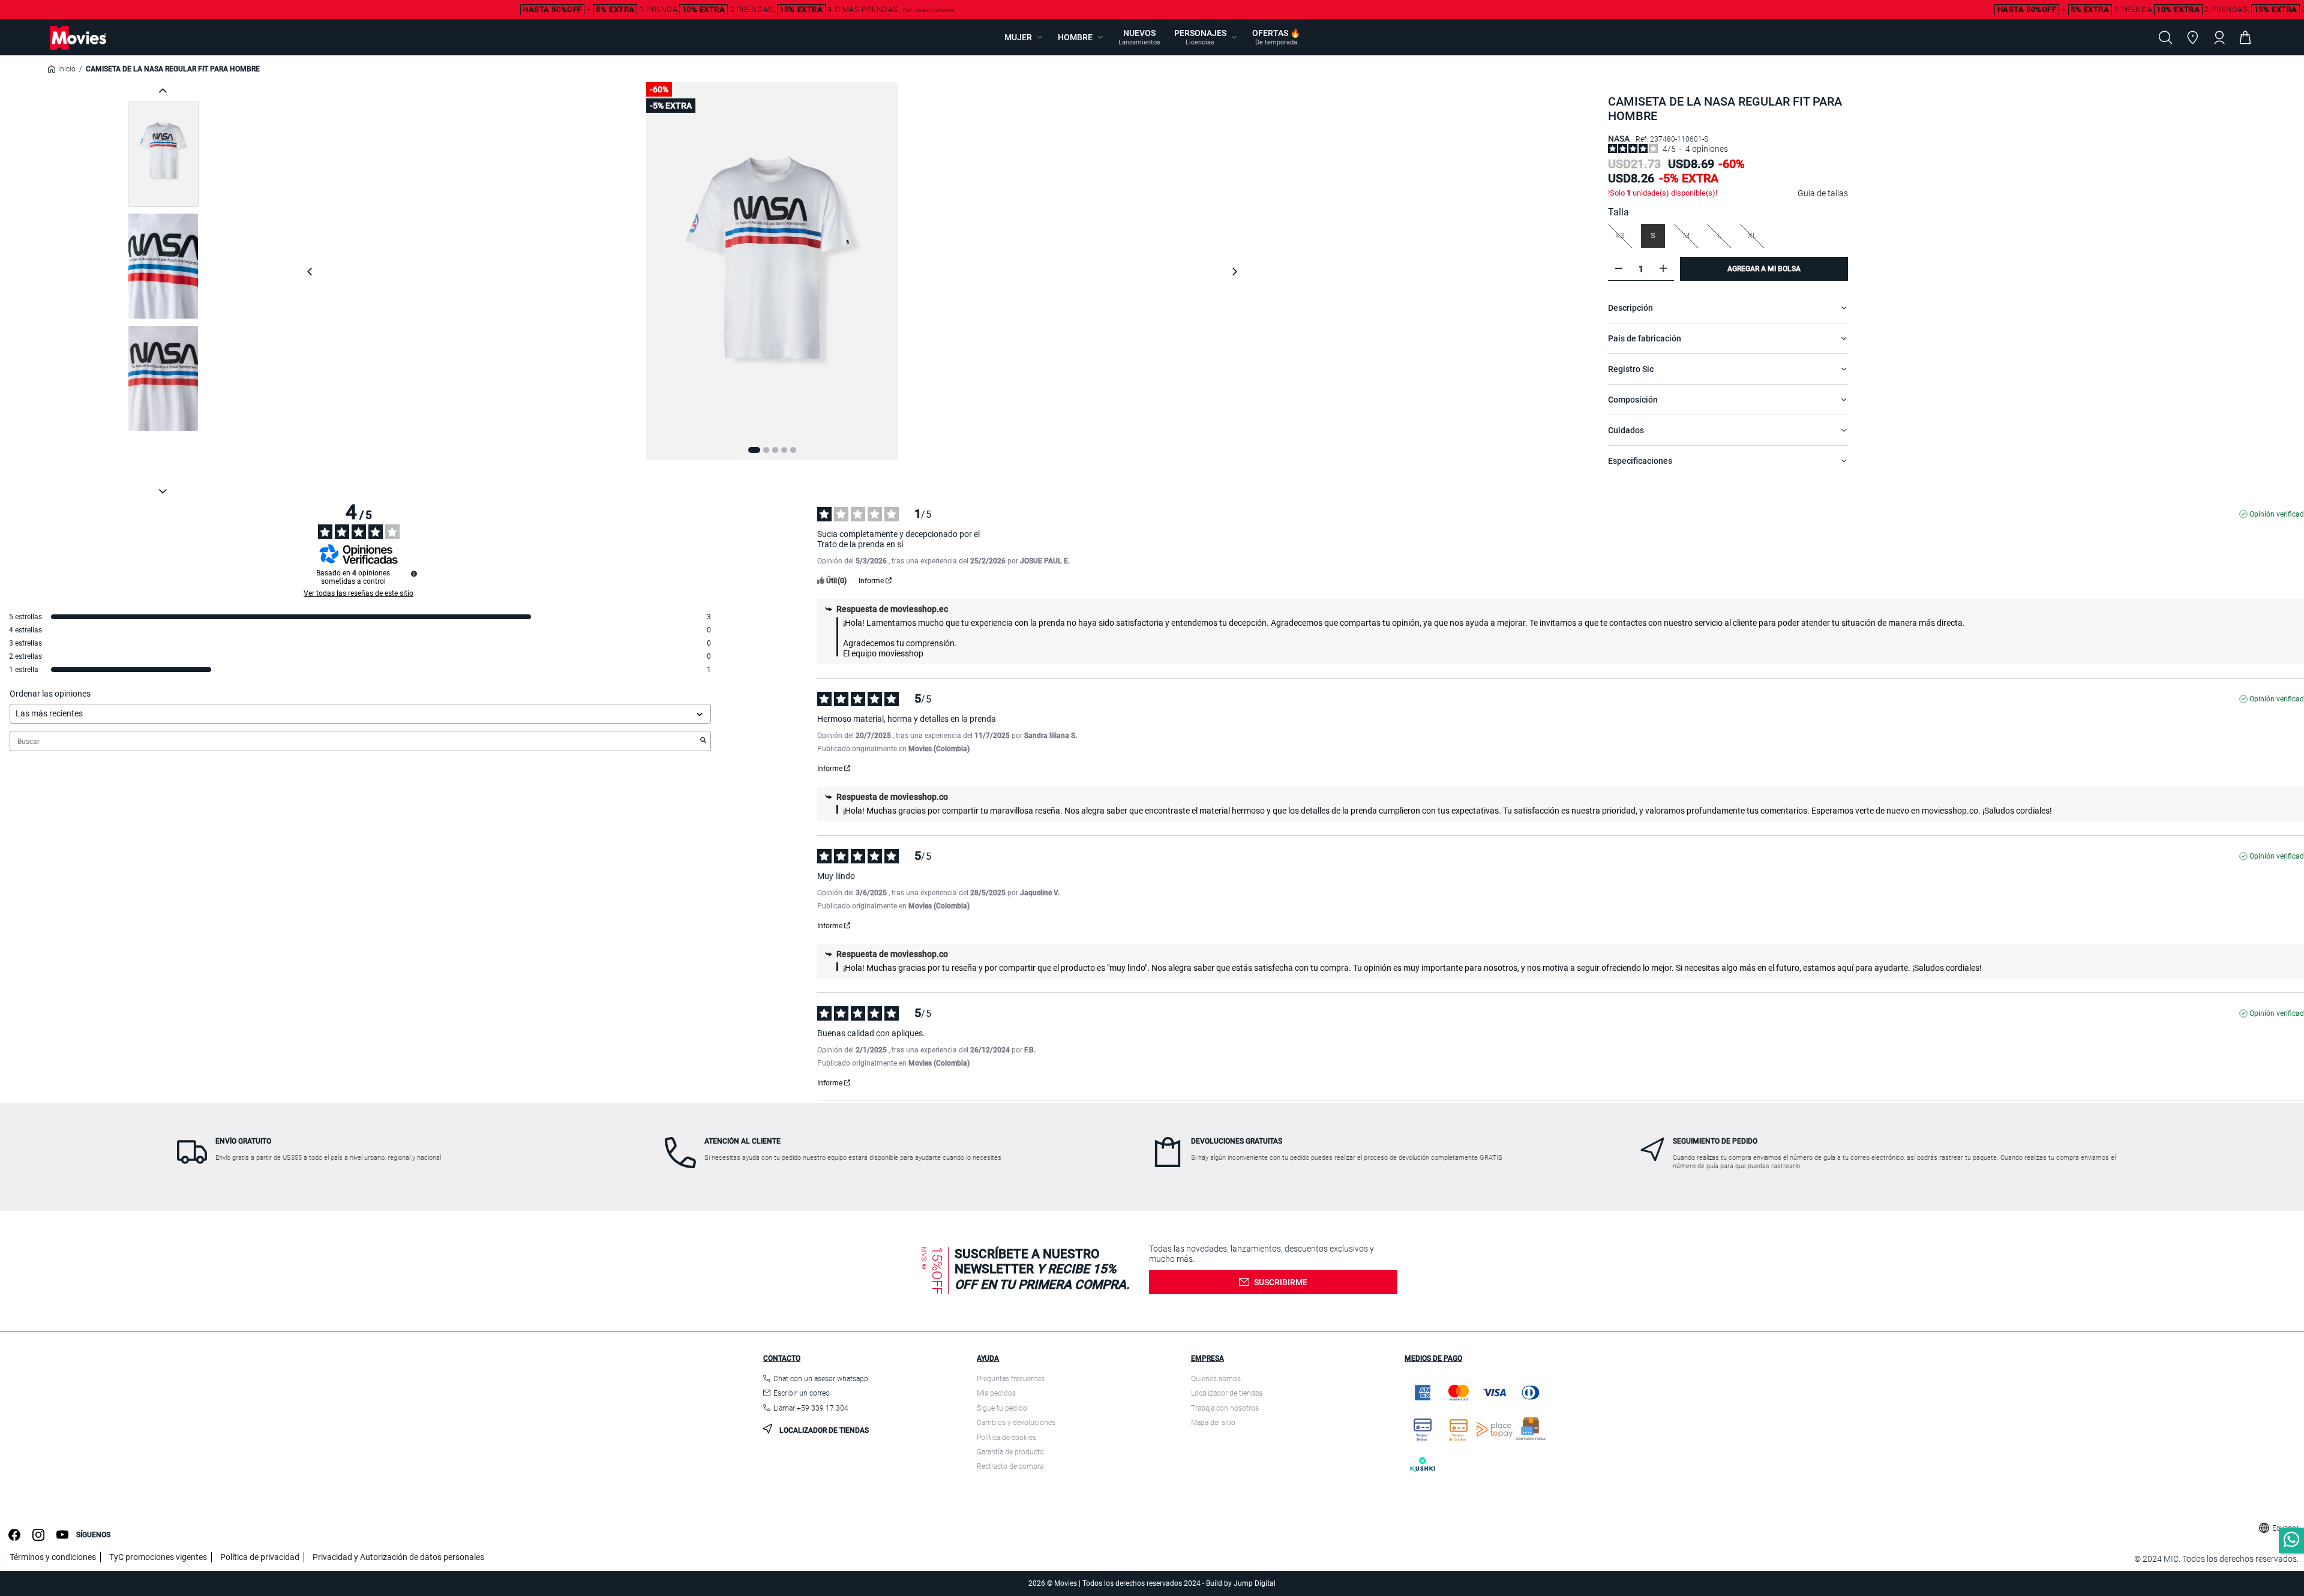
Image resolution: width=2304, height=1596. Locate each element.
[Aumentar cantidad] (1663, 268)
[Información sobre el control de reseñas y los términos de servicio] (414, 574)
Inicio (67, 69)
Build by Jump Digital (1241, 1583)
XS (1623, 235)
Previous (310, 271)
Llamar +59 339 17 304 (811, 1408)
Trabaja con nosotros (1225, 1408)
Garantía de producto (1010, 1452)
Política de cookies (1006, 1438)
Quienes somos (1216, 1379)
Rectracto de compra (1010, 1466)
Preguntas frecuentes (1011, 1379)
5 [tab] (793, 450)
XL (1755, 235)
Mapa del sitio (1213, 1423)
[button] (1024, 37)
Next (1234, 271)
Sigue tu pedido (1002, 1408)
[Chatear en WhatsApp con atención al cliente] (2291, 1540)
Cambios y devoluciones (1016, 1423)
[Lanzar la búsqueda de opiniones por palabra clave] (703, 741)
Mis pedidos (996, 1393)
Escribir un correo (802, 1393)
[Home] (78, 38)
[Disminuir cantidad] (1619, 268)
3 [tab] (775, 450)
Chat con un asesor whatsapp (821, 1379)
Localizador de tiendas (823, 1430)
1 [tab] (754, 450)
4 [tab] (784, 450)
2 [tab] (766, 450)
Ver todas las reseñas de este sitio (358, 593)
